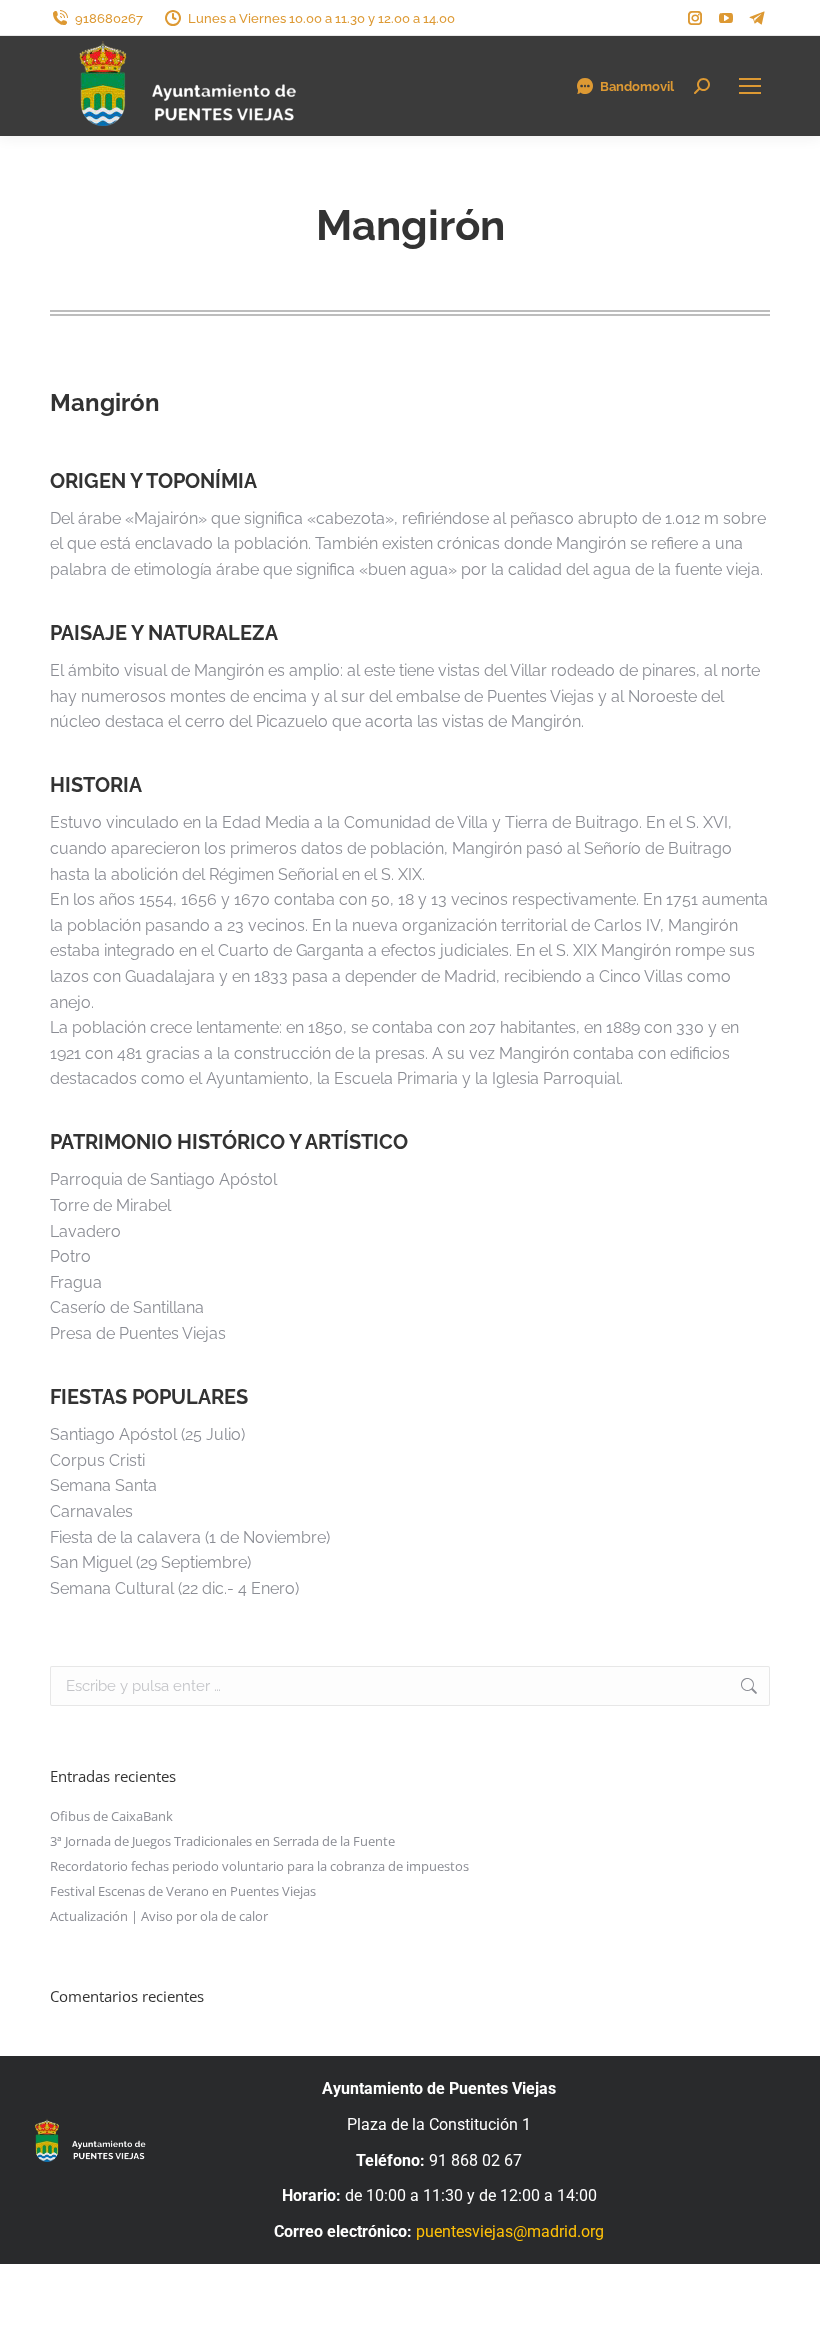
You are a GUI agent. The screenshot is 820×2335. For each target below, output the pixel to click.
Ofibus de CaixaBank (111, 1816)
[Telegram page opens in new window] (757, 18)
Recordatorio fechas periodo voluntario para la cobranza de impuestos (259, 1866)
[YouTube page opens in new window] (726, 18)
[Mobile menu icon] (750, 86)
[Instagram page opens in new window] (695, 18)
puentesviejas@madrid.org (510, 2231)
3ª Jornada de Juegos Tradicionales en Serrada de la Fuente (222, 1841)
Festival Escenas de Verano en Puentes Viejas (183, 1891)
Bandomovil (637, 86)
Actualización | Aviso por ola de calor (159, 1916)
